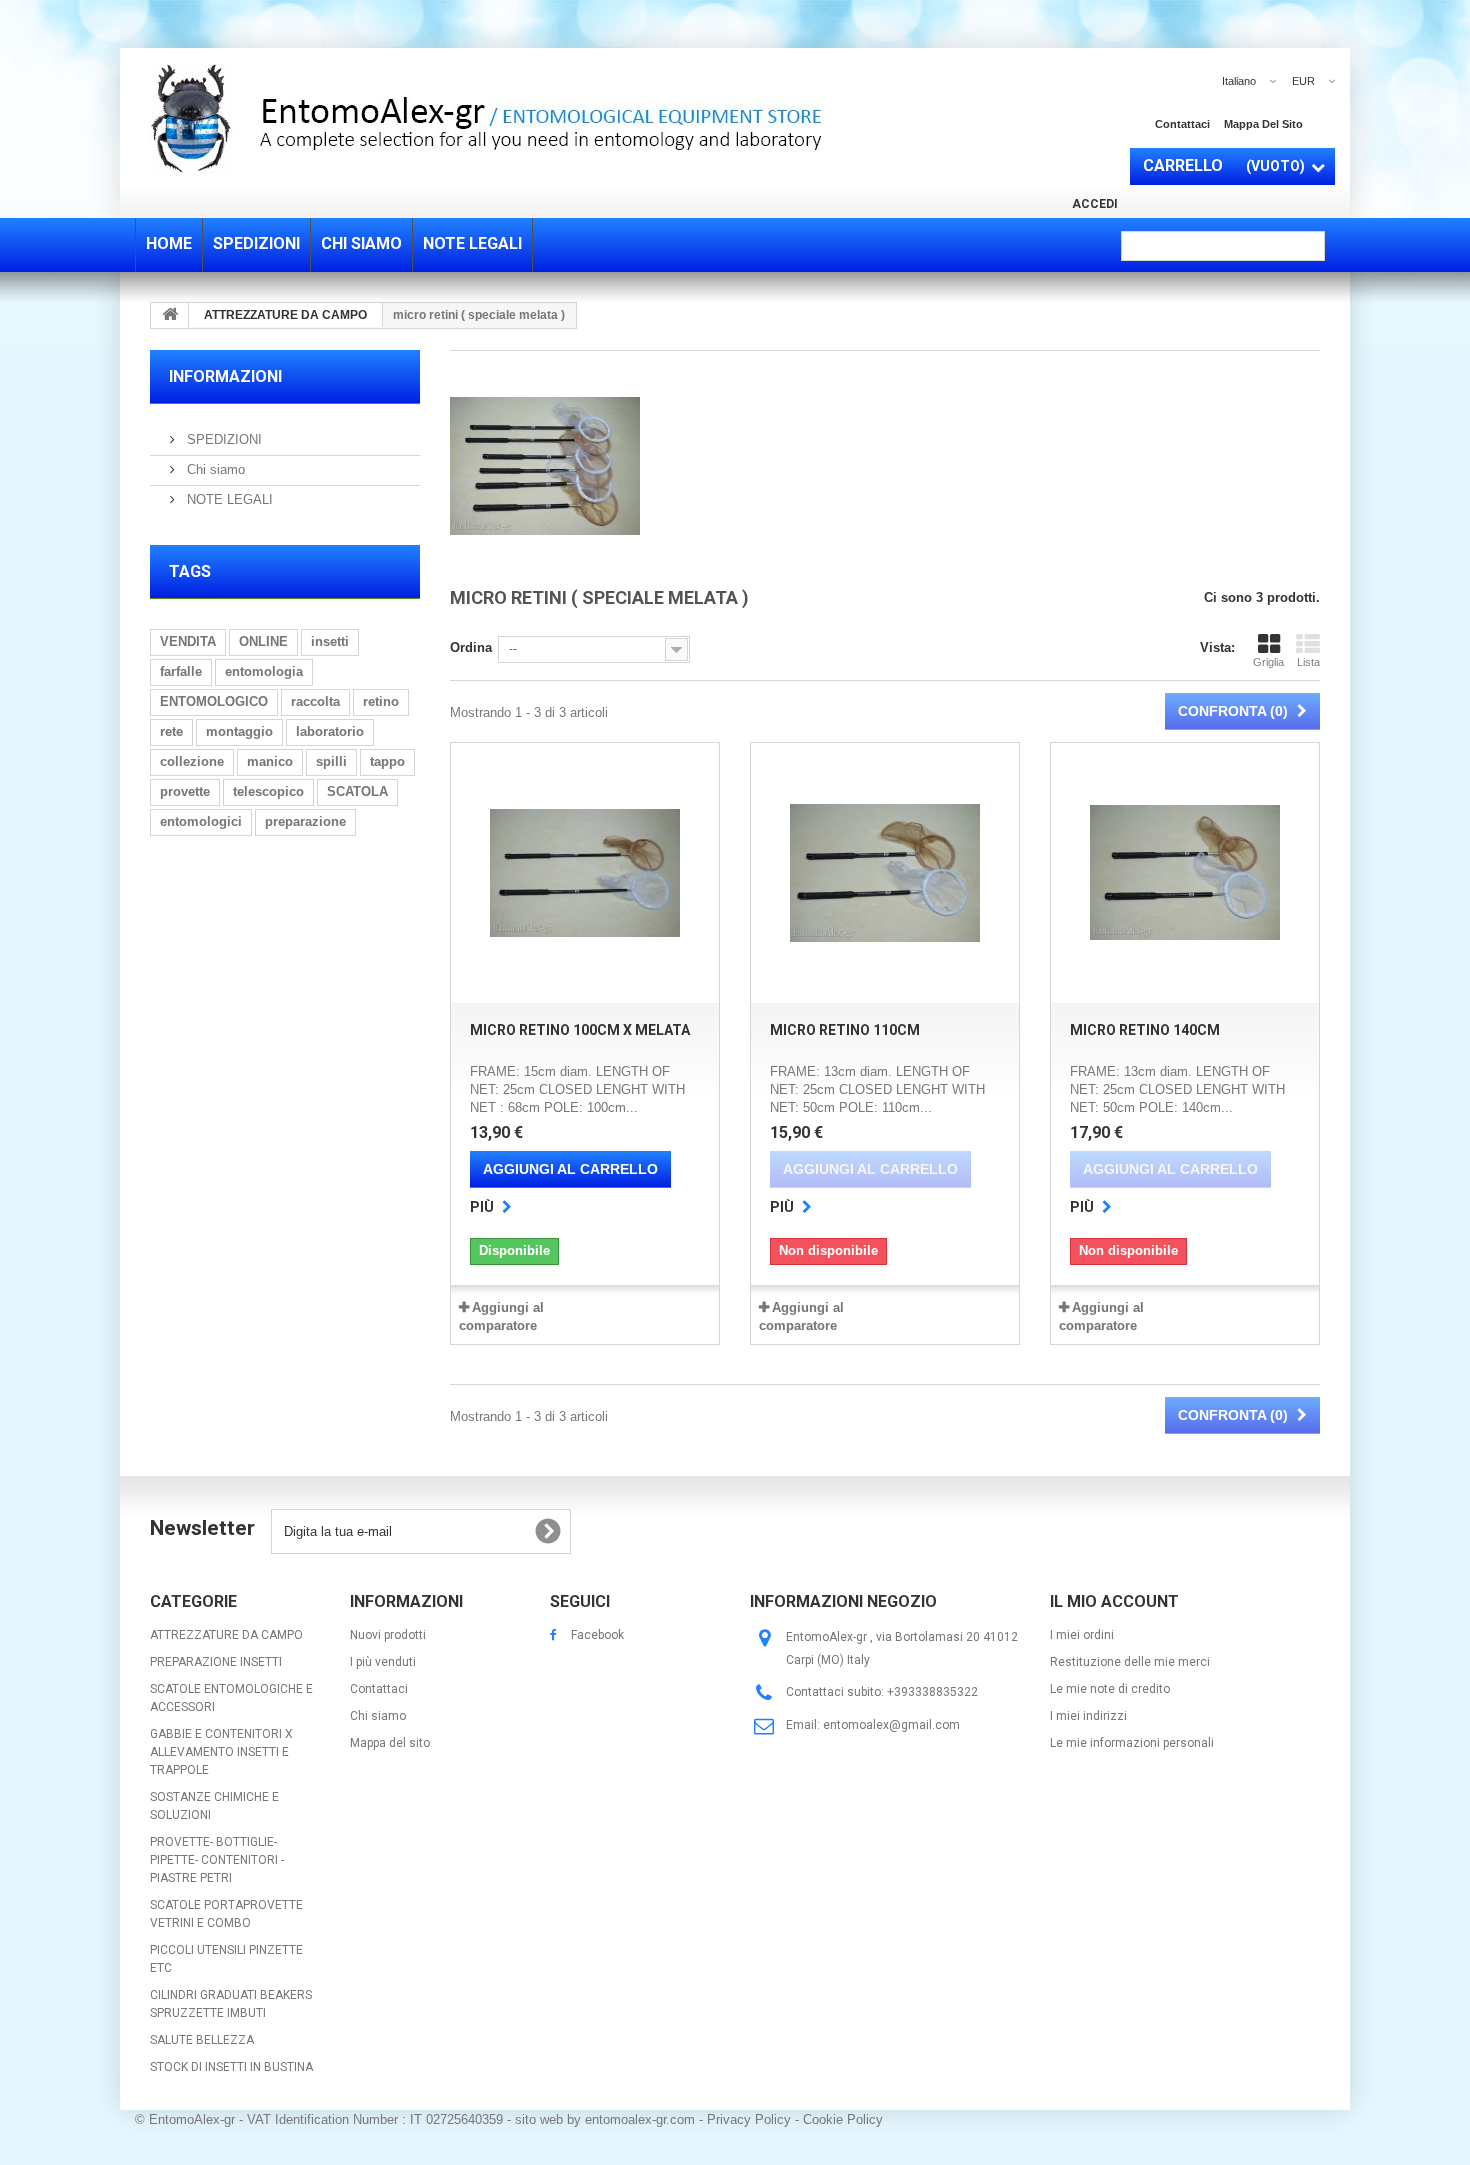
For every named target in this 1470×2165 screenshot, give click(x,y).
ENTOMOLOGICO (214, 701)
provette (185, 791)
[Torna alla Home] (170, 315)
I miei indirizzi (1088, 1716)
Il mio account (1114, 1601)
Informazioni (225, 376)
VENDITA (188, 641)
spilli (331, 761)
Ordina (471, 647)
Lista (1308, 662)
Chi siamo (214, 469)
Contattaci (1182, 124)
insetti (330, 641)
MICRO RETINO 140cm (1145, 1030)
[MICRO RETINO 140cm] (1185, 873)
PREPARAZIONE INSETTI (216, 1662)
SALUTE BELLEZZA (202, 2040)
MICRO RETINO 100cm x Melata (580, 1030)
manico (270, 761)
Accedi (1095, 204)
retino (381, 701)
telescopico (268, 791)
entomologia (264, 671)
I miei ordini (1082, 1635)
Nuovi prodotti (388, 1635)
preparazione (305, 821)
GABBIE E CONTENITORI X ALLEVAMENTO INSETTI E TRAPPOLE (221, 1752)
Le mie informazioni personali (1132, 1743)
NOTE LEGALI (228, 499)
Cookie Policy (843, 2119)
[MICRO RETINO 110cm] (885, 873)
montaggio (239, 731)
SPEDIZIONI (222, 439)
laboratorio (330, 731)
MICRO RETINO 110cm (845, 1030)
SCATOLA (357, 791)
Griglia (1268, 662)
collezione (192, 761)
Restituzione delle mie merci (1130, 1662)
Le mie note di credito (1110, 1689)
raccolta (315, 701)
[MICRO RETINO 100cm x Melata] (585, 873)
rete (171, 731)
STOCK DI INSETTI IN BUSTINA (231, 2067)
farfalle (181, 671)
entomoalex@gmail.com (891, 1725)
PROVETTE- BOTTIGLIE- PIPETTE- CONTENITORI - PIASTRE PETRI (217, 1860)
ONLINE (263, 641)
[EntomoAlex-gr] (615, 118)
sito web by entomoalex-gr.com (605, 2119)
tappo (387, 761)
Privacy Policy (749, 2119)
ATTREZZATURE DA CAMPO (226, 1635)
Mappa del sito (1263, 124)
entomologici (201, 821)
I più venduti (383, 1662)
